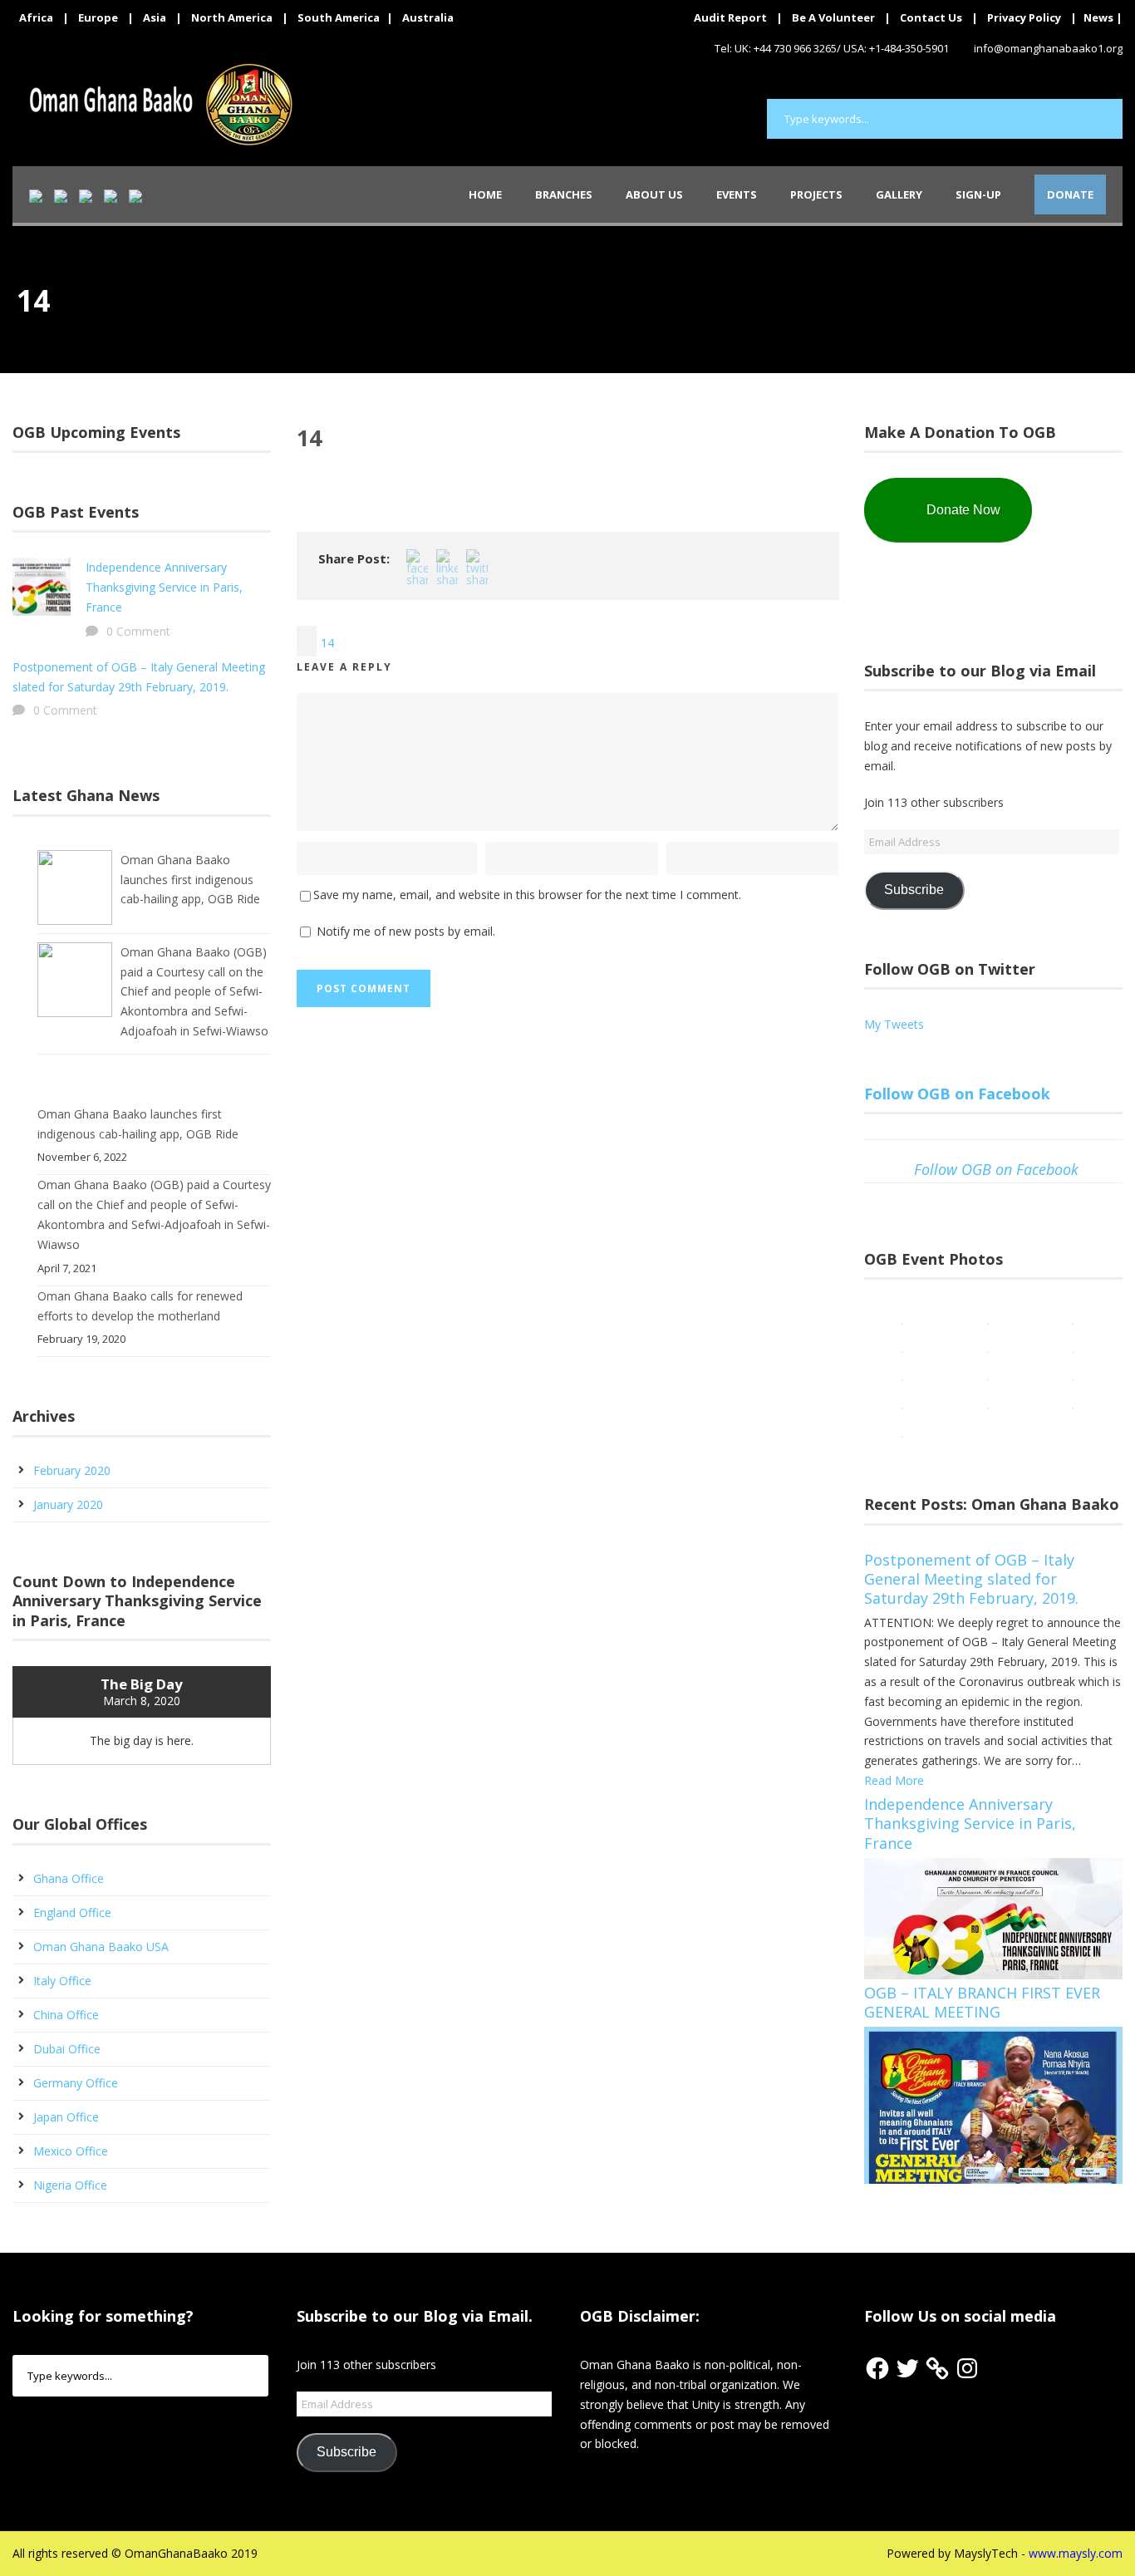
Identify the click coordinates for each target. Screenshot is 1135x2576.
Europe (98, 17)
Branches (564, 194)
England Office (72, 1912)
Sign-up (978, 194)
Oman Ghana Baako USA (101, 1947)
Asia (155, 17)
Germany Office (76, 2083)
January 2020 (68, 1504)
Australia (428, 17)
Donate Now (963, 510)
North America (232, 17)
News (1098, 17)
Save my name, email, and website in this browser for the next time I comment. (527, 895)
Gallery (899, 194)
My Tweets (894, 1024)
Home (485, 194)
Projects (816, 194)
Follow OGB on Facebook (957, 1094)
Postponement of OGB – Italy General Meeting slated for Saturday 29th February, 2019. (971, 1579)
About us (654, 194)
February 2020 (72, 1470)
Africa (36, 17)
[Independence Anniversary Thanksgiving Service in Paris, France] (993, 1917)
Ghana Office (69, 1878)
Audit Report (730, 17)
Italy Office (62, 1981)
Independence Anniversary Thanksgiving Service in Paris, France (164, 587)
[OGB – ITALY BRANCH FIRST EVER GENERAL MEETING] (993, 2104)
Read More (894, 1780)
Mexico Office (71, 2151)
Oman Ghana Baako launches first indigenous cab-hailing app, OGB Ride (190, 880)
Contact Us (931, 17)
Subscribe (914, 890)
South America (339, 17)
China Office (66, 2015)
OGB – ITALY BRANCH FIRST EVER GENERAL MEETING (982, 2002)
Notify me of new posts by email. (406, 931)
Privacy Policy (1024, 17)
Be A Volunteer (833, 17)
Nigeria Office (70, 2185)
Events (737, 194)
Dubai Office (67, 2049)
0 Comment (138, 631)
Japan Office (66, 2117)
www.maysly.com (1076, 2553)
